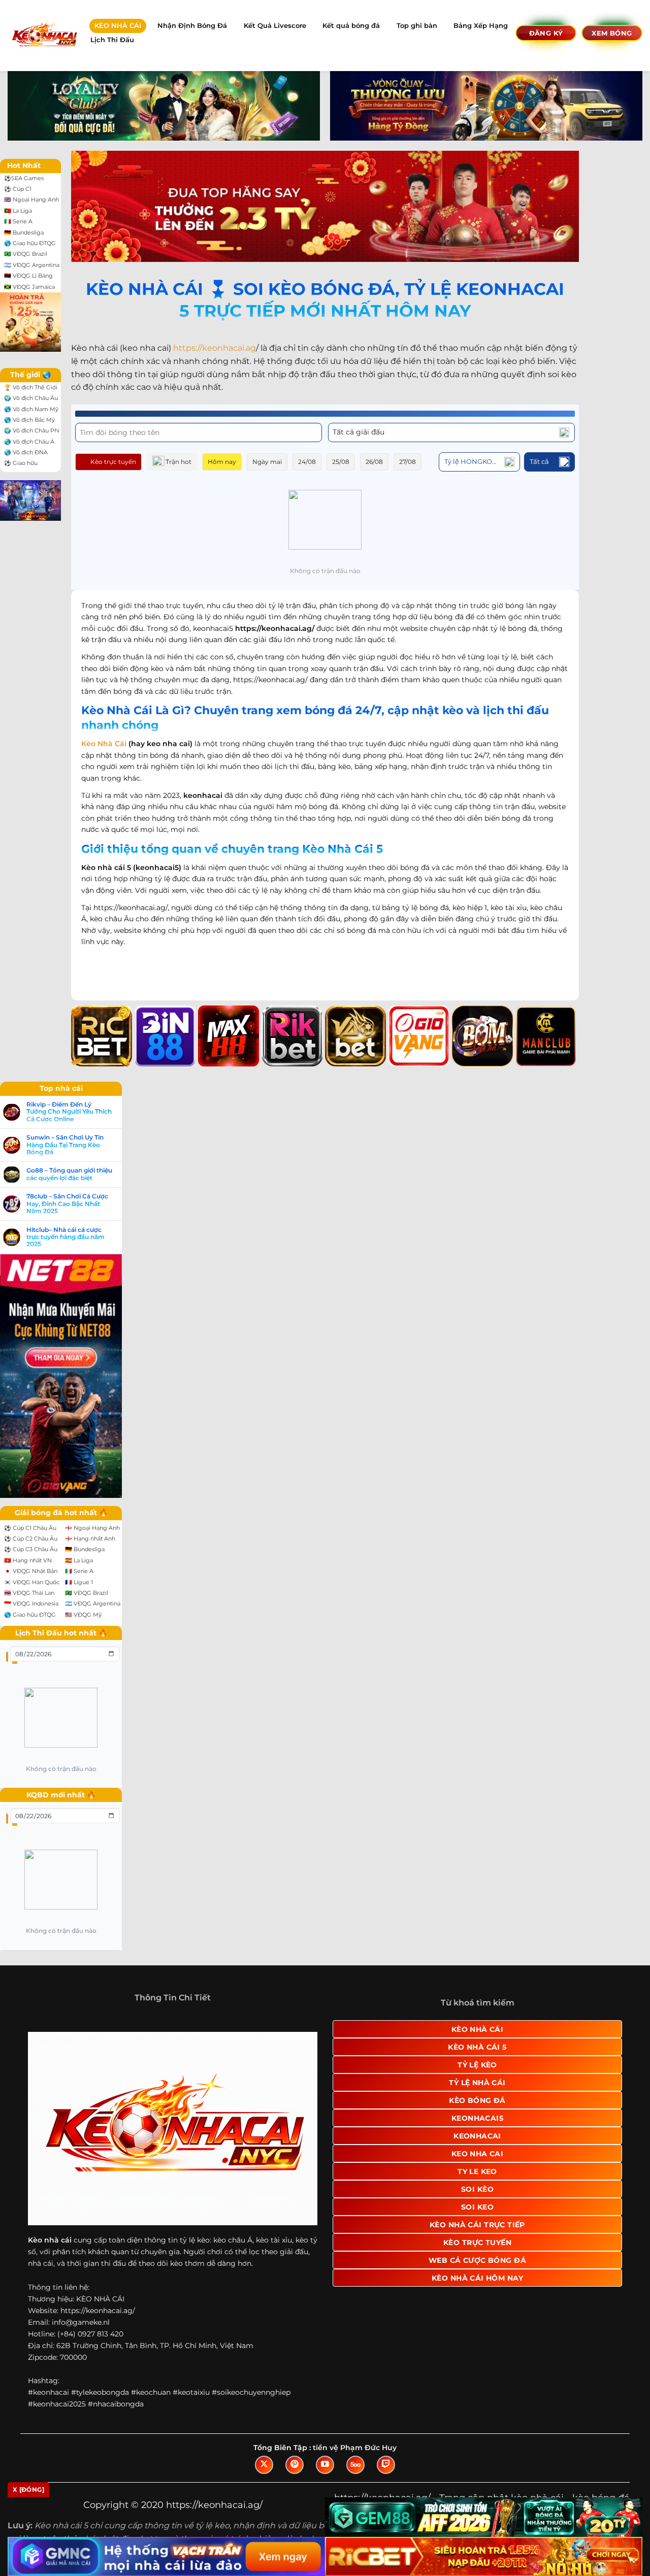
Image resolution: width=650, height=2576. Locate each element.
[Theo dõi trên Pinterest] (295, 2465)
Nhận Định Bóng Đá (192, 26)
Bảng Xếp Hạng (481, 26)
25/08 (341, 462)
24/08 (307, 462)
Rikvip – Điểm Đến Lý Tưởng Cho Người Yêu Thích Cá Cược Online (69, 1112)
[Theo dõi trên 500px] (355, 2465)
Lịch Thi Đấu (112, 40)
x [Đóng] (28, 2489)
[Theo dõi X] (264, 2465)
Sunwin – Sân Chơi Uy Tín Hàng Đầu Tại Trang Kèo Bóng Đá (65, 1145)
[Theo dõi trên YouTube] (325, 2465)
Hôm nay (222, 462)
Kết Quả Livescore (275, 26)
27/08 (408, 462)
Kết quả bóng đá (351, 26)
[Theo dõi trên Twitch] (386, 2465)
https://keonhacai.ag (215, 348)
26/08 (374, 462)
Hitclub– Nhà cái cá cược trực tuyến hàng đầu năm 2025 (66, 1237)
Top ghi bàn (417, 26)
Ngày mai (267, 462)
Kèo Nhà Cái (104, 744)
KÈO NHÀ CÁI (118, 26)
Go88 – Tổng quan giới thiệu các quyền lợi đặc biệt (69, 1174)
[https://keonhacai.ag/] (44, 35)
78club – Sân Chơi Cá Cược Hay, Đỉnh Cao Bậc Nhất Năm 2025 (67, 1204)
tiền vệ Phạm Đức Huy (355, 2448)
